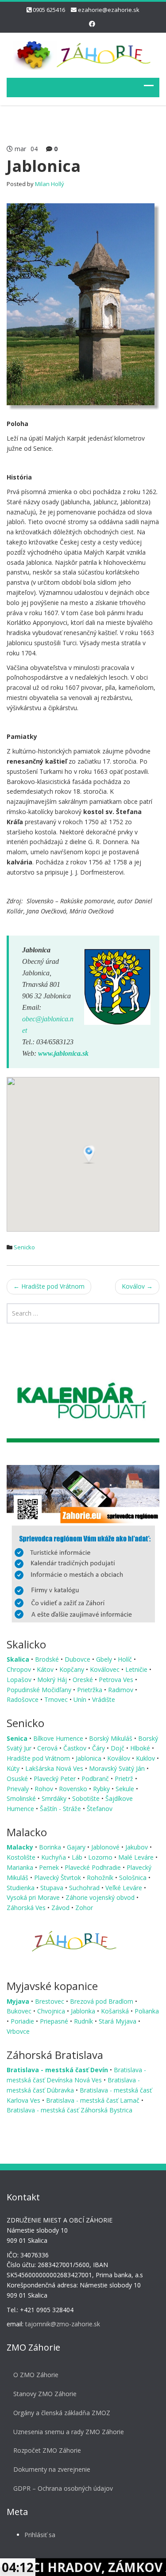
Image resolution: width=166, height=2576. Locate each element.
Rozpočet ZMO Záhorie (47, 2450)
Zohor (84, 1908)
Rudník (84, 2021)
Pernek (50, 1867)
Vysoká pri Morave (34, 1897)
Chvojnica (52, 2011)
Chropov (20, 1669)
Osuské (18, 1779)
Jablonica (89, 1758)
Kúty (14, 1768)
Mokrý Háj (53, 1680)
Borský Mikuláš (112, 1738)
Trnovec (57, 1699)
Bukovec (20, 2011)
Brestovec (50, 2001)
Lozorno (101, 1857)
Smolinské (22, 1798)
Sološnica (134, 1878)
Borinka (51, 1847)
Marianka (21, 1867)
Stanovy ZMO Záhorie (45, 2394)
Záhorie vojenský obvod (101, 1897)
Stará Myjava (118, 2021)
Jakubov (137, 1847)
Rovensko (74, 1789)
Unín (81, 1699)
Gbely (105, 1659)
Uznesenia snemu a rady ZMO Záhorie (69, 2432)
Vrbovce (18, 2031)
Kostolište (22, 1857)
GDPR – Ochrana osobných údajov (63, 2488)
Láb (78, 1857)
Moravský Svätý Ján (118, 1768)
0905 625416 (49, 10)
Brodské (48, 1659)
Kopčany (73, 1669)
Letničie (137, 1669)
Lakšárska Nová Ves (55, 1768)
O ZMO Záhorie (36, 2375)
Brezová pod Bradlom (102, 2001)
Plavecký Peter (56, 1779)
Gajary (77, 1847)
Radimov (122, 1690)
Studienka (21, 1888)
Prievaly (19, 1789)
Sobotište (87, 1798)
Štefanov (100, 1809)
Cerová (48, 1748)
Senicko (24, 1247)
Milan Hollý (50, 184)
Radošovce (23, 1699)
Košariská (116, 2011)
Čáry (99, 1748)
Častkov (76, 1748)
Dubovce (78, 1659)
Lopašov (20, 1680)
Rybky (102, 1789)
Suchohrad (85, 1888)
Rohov (45, 1789)
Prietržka (91, 1690)
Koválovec (106, 1669)
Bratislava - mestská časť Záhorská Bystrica (69, 2110)
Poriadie (23, 2021)
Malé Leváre (137, 1857)
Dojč (118, 1748)
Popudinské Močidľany (40, 1690)
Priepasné (55, 2021)
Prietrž (125, 1779)
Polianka (147, 2011)
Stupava (53, 1888)
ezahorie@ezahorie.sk (109, 10)
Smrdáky (55, 1798)
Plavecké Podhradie (94, 1867)
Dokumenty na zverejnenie (52, 2469)
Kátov (46, 1669)
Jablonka (84, 2011)
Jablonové (106, 1847)
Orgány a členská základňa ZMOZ (62, 2413)
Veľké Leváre (125, 1888)
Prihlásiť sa (40, 2535)
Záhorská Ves (27, 1908)
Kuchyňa (54, 1857)
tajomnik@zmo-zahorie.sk (63, 2324)
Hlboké (141, 1748)
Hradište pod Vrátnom (49, 1286)
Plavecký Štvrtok (58, 1878)
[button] (90, 1155)
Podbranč (96, 1779)
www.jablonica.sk (63, 1053)
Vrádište (104, 1699)
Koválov (137, 1286)
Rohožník (101, 1878)
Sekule (126, 1789)
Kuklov (146, 1758)
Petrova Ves (117, 1680)
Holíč (126, 1659)
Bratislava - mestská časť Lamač (94, 2100)
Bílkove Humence (59, 1738)
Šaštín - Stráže (61, 1809)
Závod (61, 1908)
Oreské (84, 1680)
